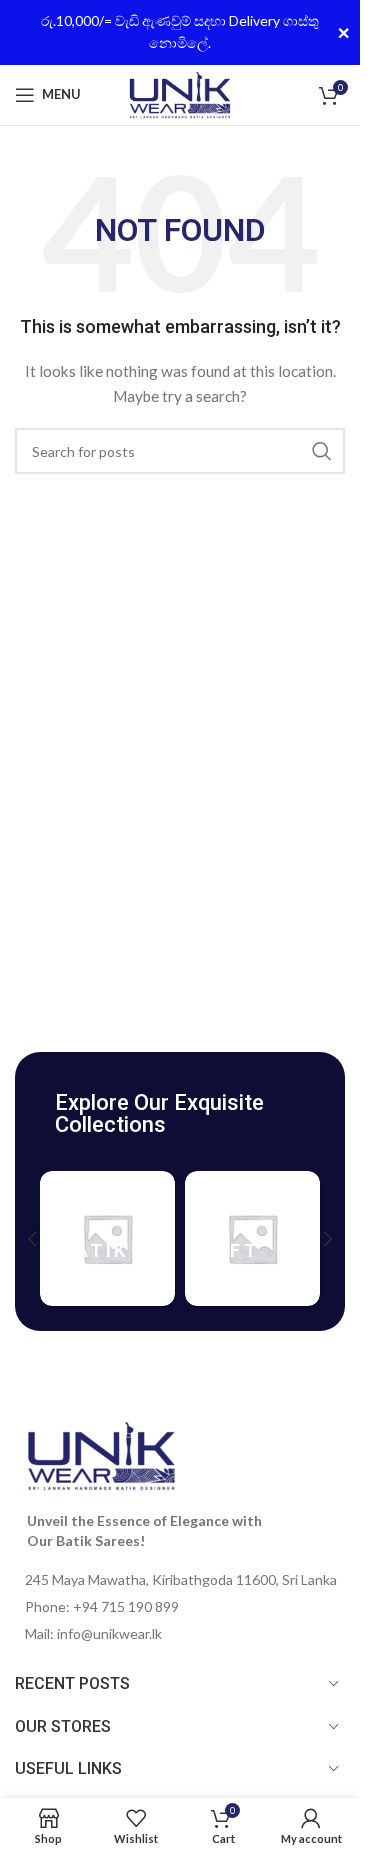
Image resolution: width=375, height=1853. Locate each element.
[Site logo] (179, 92)
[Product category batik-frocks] (107, 1238)
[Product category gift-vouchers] (252, 1238)
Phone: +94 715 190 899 (102, 1606)
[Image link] (101, 1454)
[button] (32, 1239)
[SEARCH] (322, 451)
